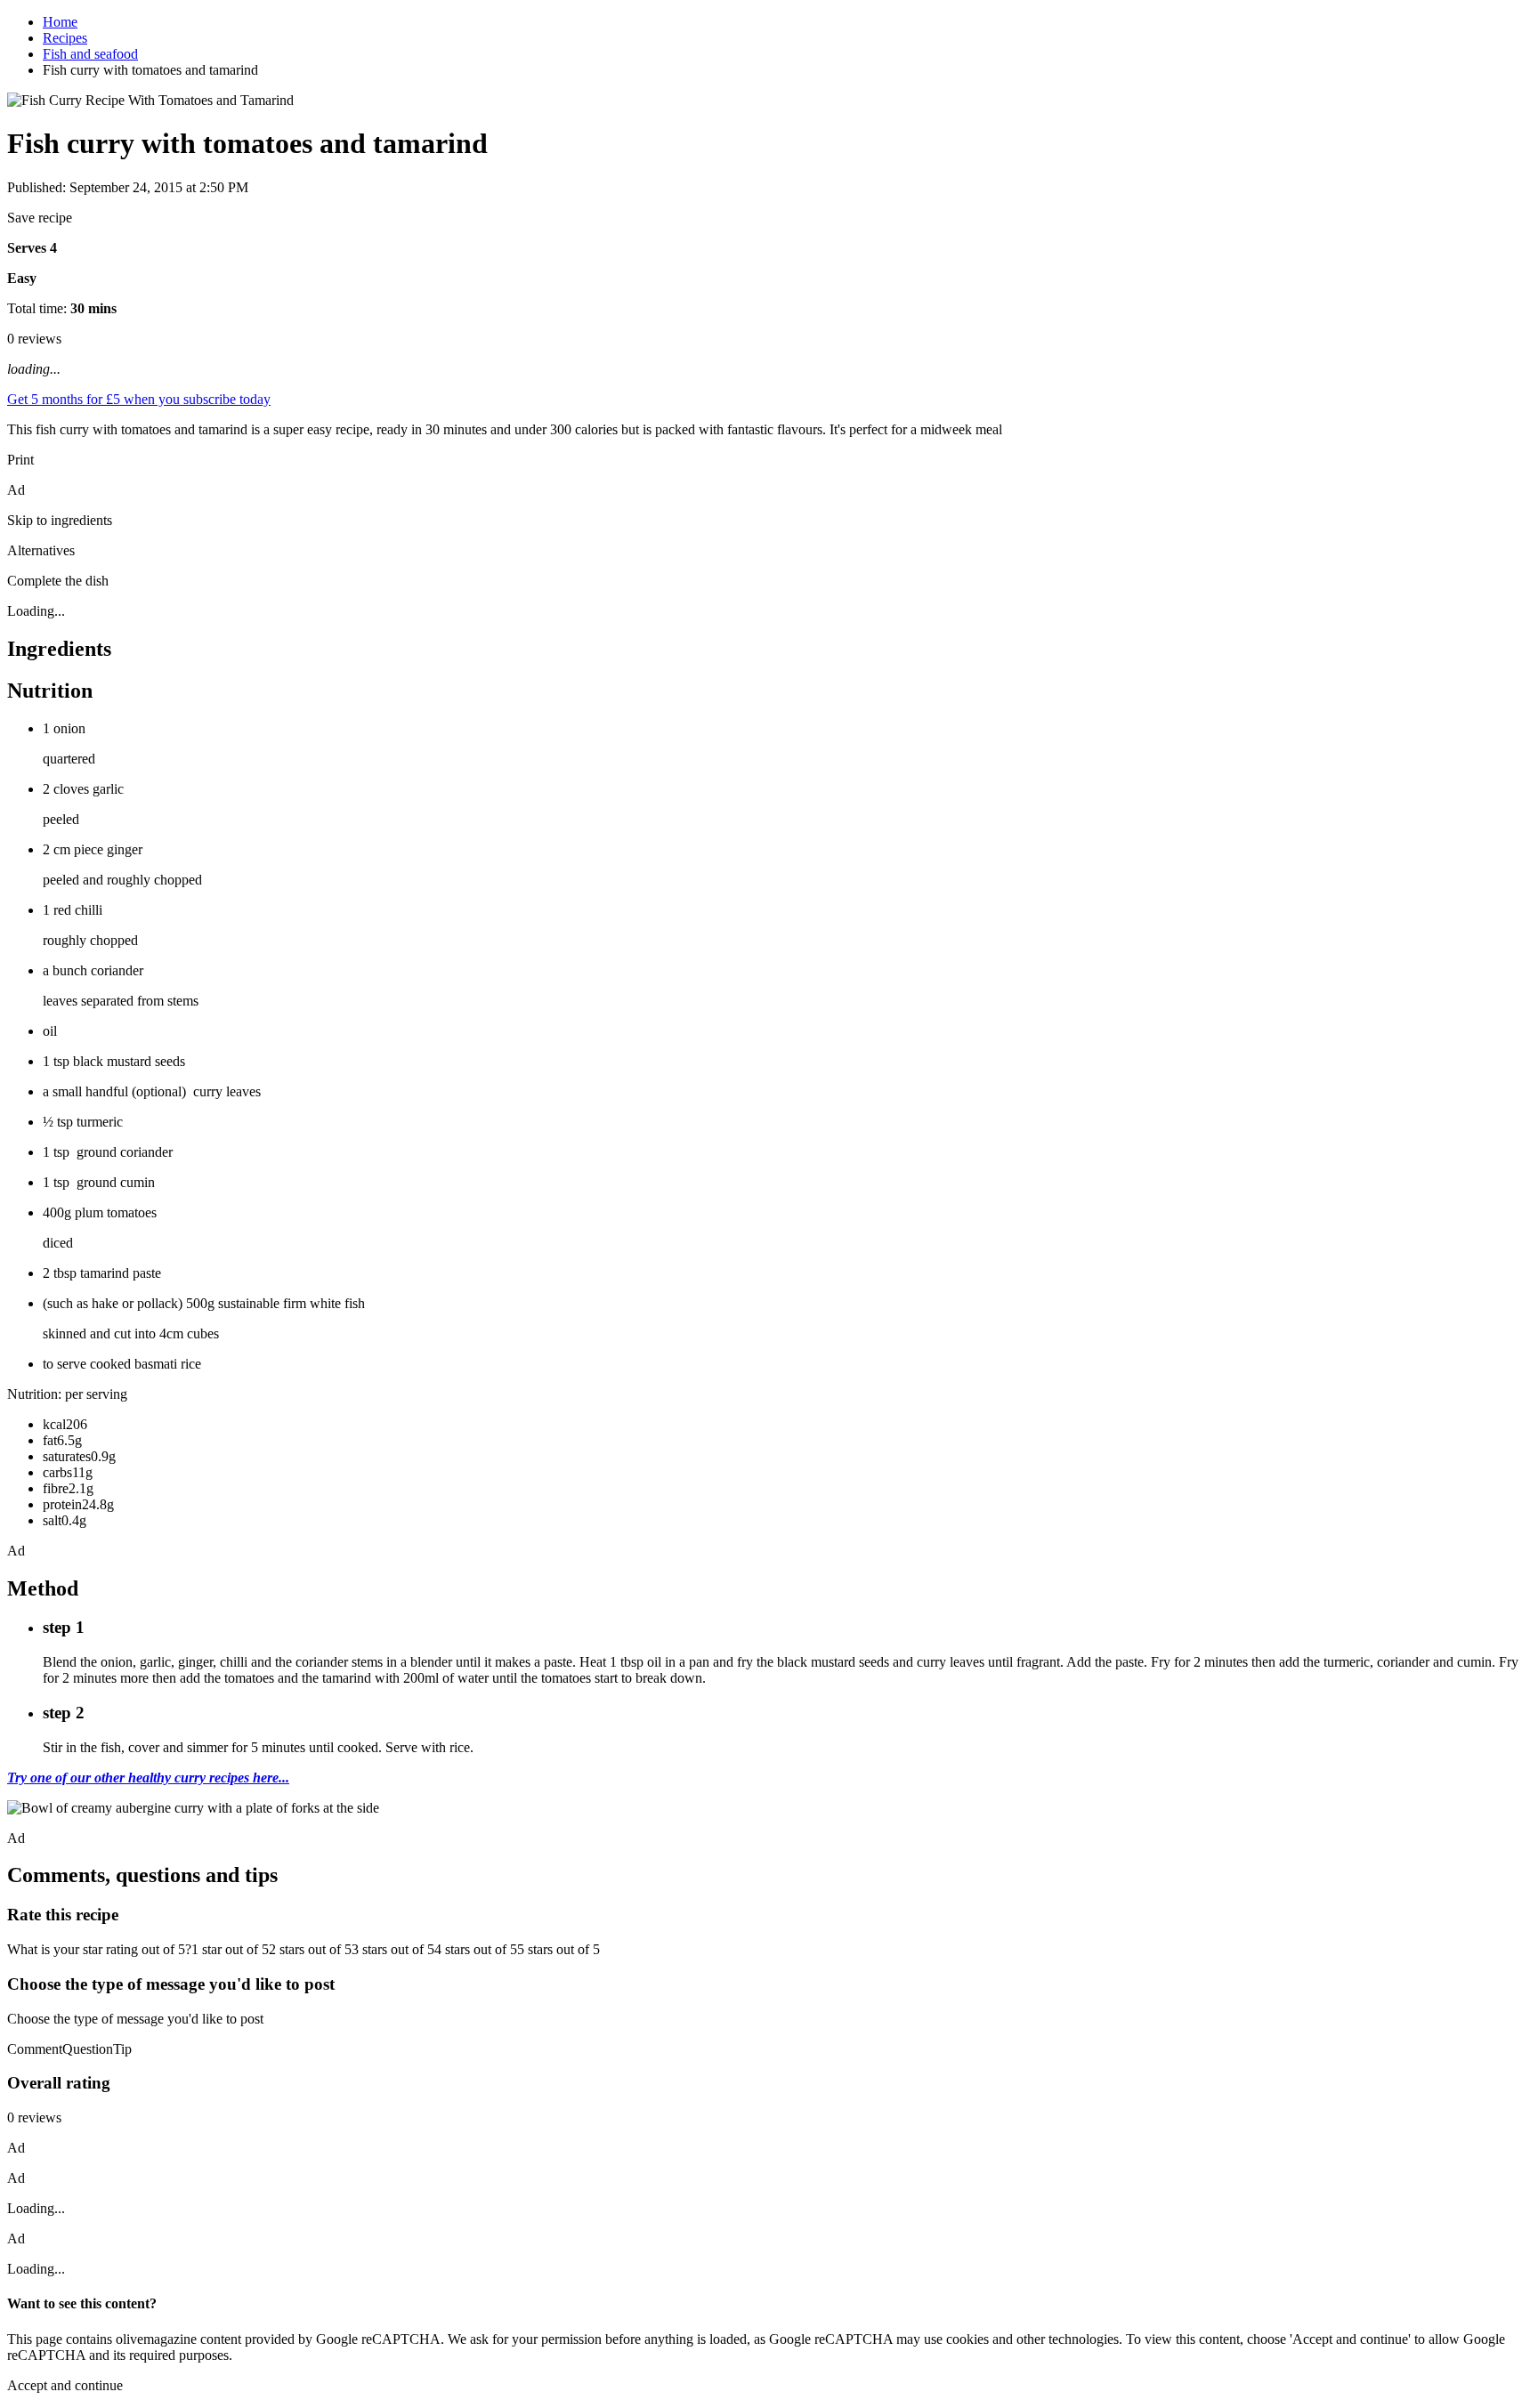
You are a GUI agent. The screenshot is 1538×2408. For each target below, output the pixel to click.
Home (60, 22)
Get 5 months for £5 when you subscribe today (139, 399)
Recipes (65, 38)
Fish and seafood (90, 54)
